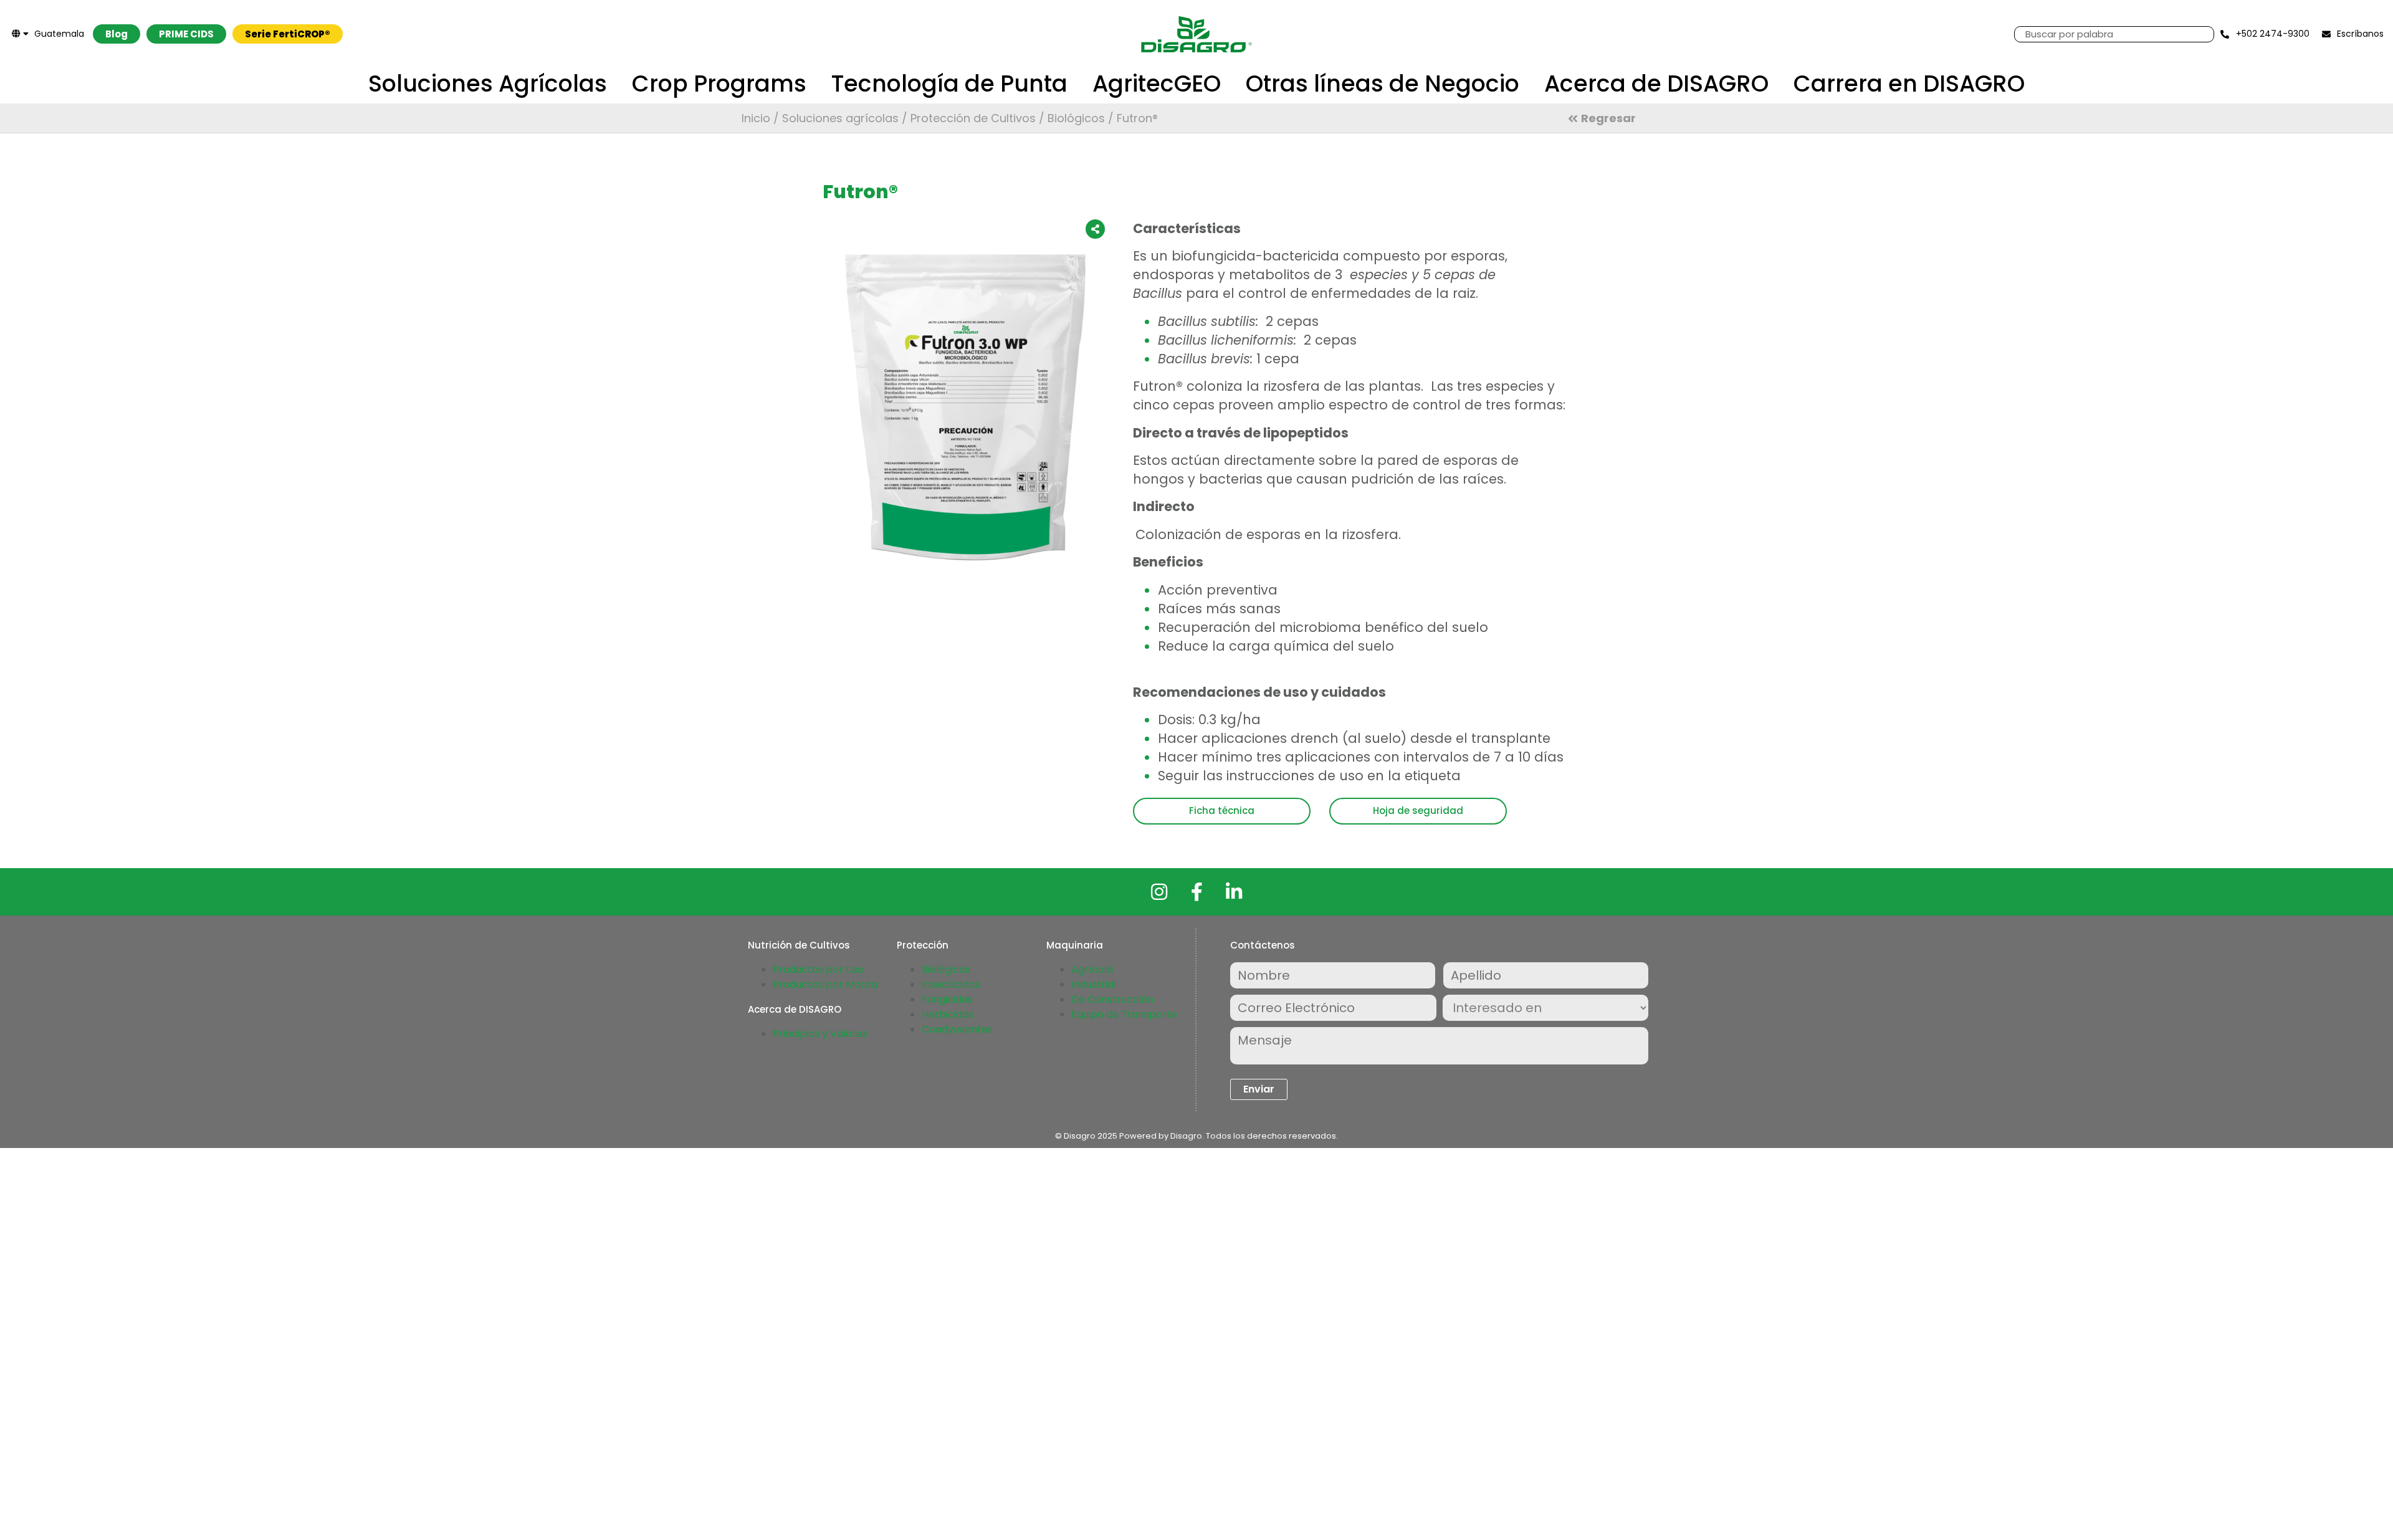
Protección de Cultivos (973, 118)
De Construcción (1112, 999)
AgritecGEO (1157, 84)
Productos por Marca (825, 984)
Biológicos (1076, 118)
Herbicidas (948, 1014)
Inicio (756, 118)
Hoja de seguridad (1418, 811)
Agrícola (1092, 969)
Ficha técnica (1222, 811)
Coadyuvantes (957, 1029)
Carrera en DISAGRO (1909, 84)
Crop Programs (719, 84)
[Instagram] (1159, 892)
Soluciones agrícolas (840, 118)
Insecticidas (951, 984)
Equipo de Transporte (1124, 1014)
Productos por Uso (818, 969)
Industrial (1094, 984)
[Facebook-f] (1196, 892)
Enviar (1259, 1089)
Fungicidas (947, 999)
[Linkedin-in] (1234, 892)
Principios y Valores (820, 1034)
